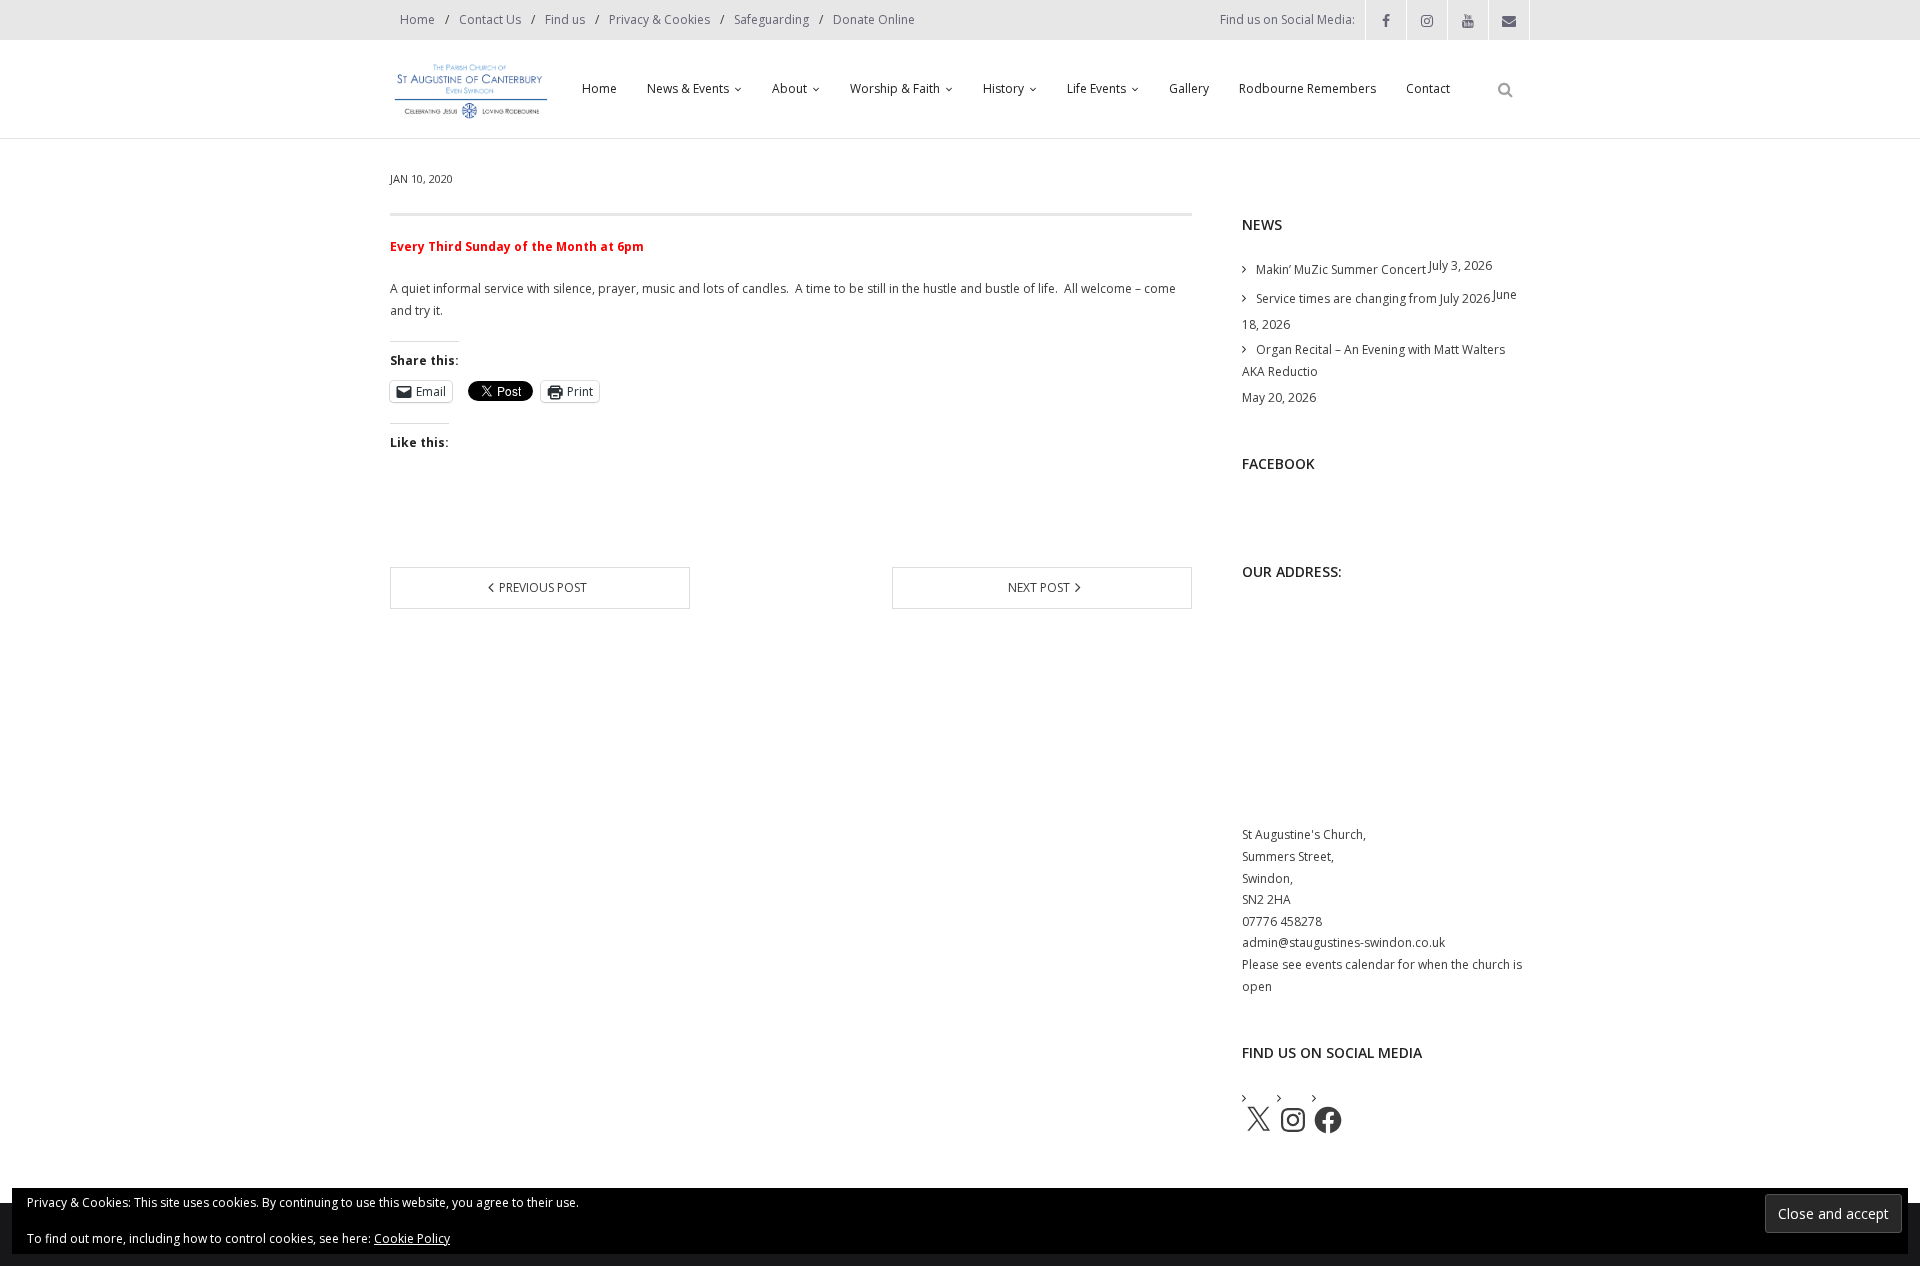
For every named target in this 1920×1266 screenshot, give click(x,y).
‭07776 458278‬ (1282, 921)
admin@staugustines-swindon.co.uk (1343, 942)
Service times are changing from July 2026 (1373, 298)
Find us (565, 19)
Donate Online (874, 19)
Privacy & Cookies (659, 19)
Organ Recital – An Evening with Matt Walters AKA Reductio (1373, 360)
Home (417, 19)
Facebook (1278, 463)
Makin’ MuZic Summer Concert (1341, 269)
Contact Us (490, 19)
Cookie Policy (412, 1238)
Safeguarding (771, 19)
